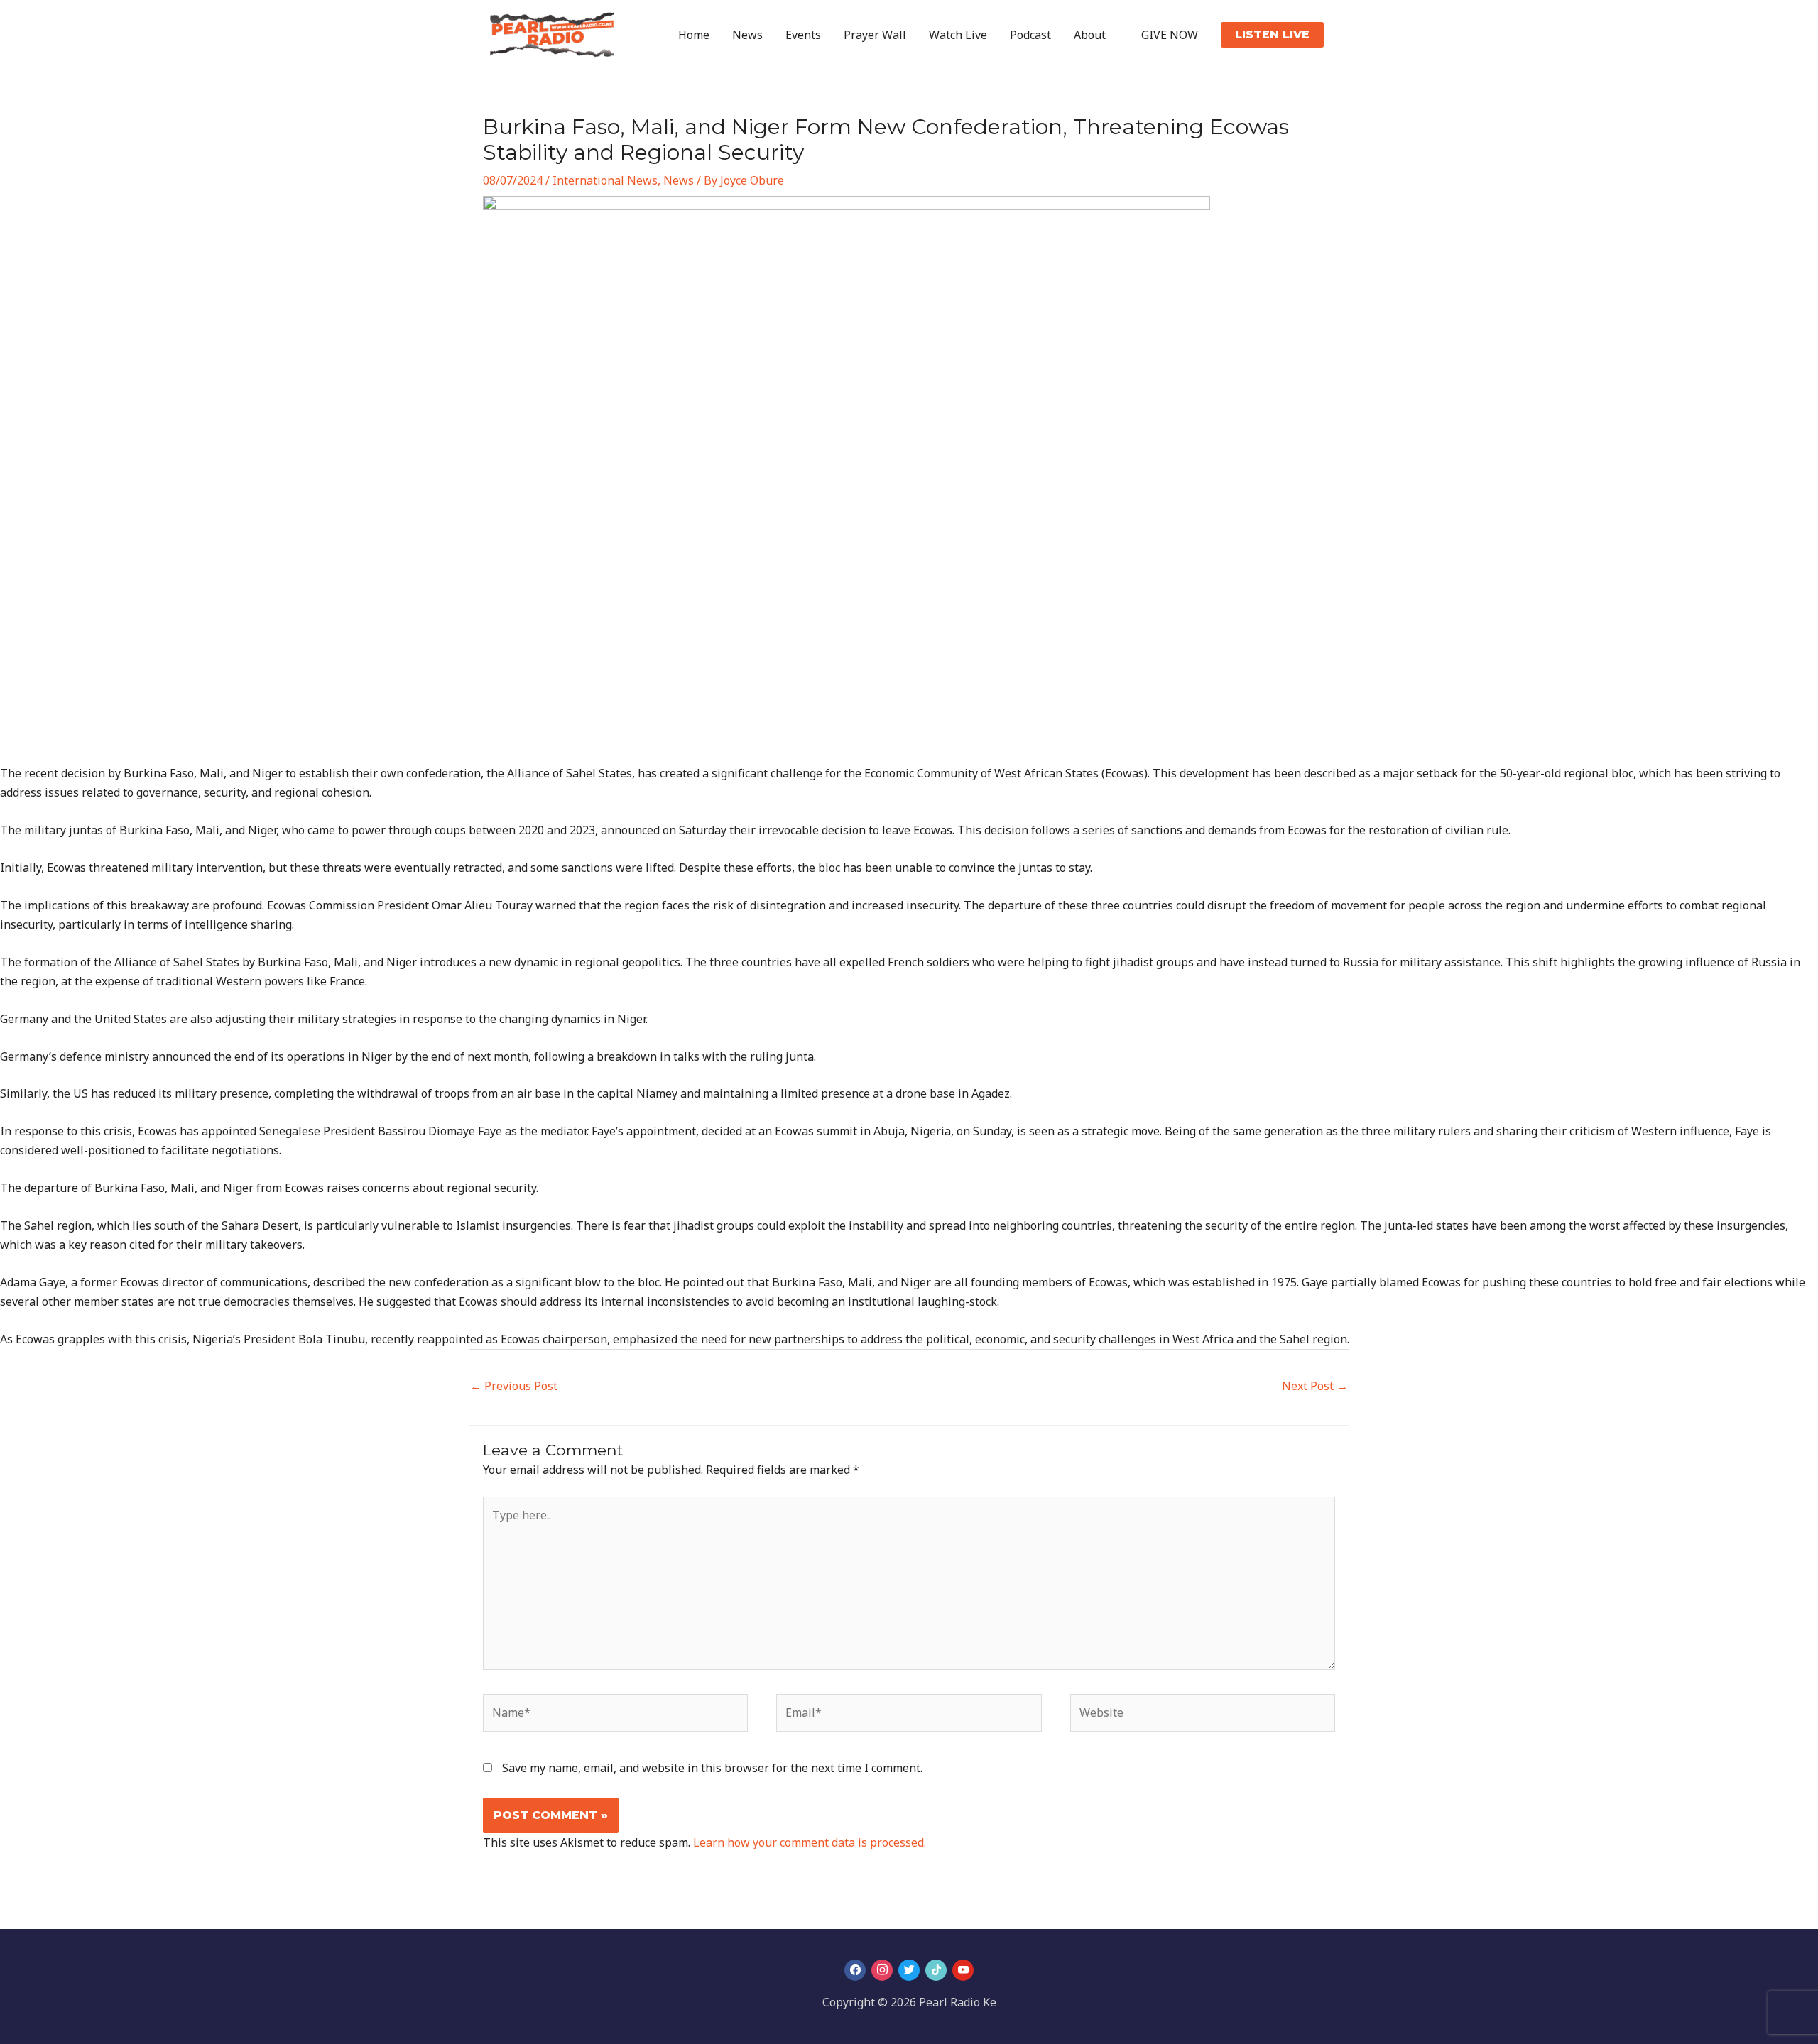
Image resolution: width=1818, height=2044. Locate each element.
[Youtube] (963, 1971)
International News (605, 180)
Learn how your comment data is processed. (810, 1842)
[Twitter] (909, 1971)
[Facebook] (855, 1971)
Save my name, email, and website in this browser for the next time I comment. (712, 1768)
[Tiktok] (936, 1971)
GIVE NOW (1170, 35)
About (1090, 35)
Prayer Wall (875, 35)
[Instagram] (882, 1971)
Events (803, 35)
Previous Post (514, 1386)
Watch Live (958, 35)
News (747, 35)
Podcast (1030, 35)
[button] (1272, 35)
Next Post (1315, 1386)
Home (694, 35)
